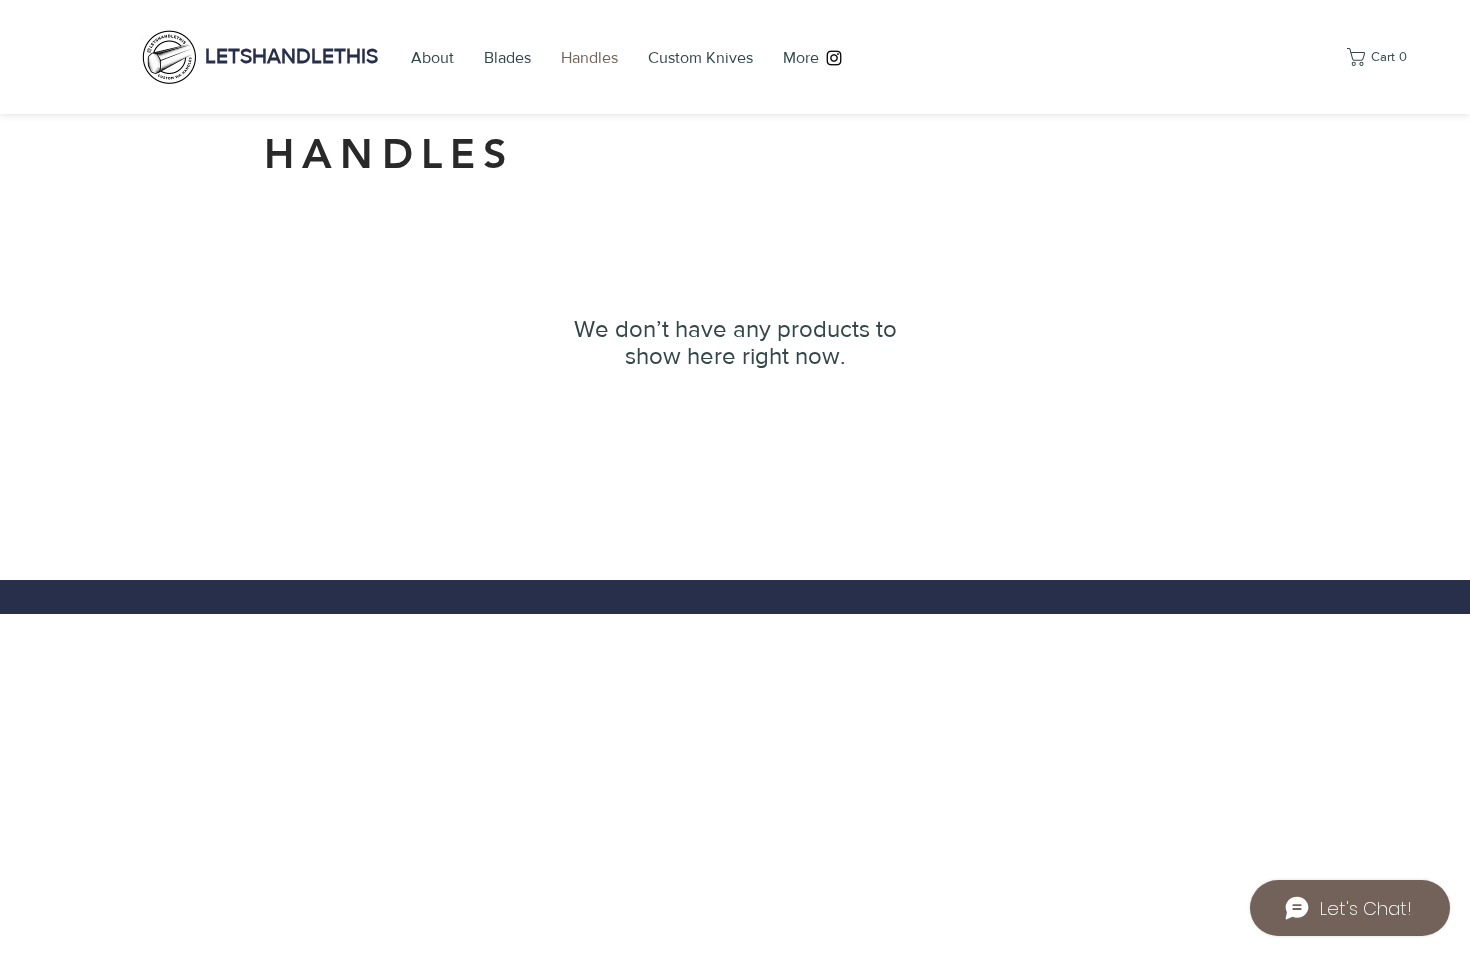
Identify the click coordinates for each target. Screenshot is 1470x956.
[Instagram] (834, 58)
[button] (1380, 57)
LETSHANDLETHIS (291, 55)
